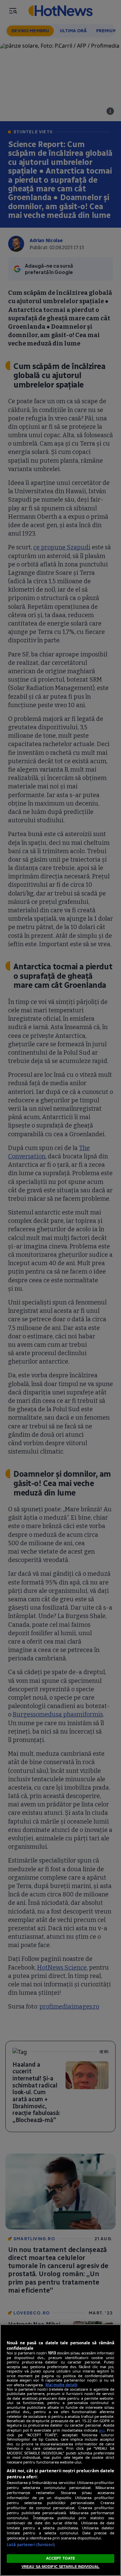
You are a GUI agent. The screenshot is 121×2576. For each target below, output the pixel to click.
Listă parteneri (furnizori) (31, 2545)
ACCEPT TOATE (61, 2558)
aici (102, 2430)
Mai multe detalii (61, 2385)
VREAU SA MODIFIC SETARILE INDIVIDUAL (61, 2567)
